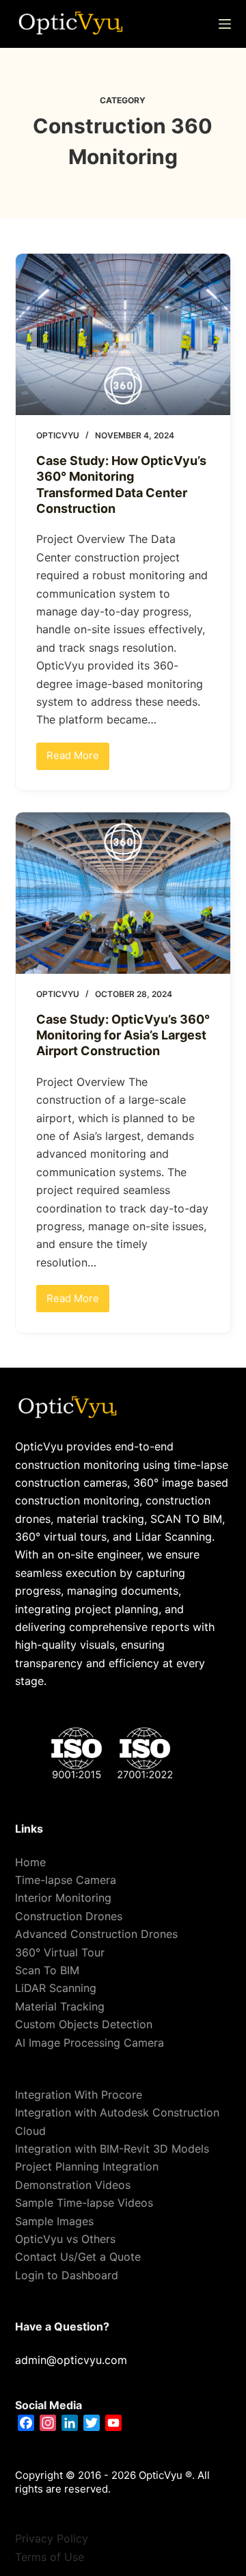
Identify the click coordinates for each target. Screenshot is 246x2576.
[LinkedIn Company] (70, 2423)
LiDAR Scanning (56, 1988)
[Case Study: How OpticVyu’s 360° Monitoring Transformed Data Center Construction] (123, 334)
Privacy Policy (52, 2538)
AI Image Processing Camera (90, 2043)
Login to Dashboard (67, 2275)
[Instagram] (48, 2423)
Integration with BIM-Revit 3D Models (112, 2149)
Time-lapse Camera (66, 1880)
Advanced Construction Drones (96, 1934)
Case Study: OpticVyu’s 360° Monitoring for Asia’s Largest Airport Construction (123, 1035)
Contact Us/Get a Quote (78, 2257)
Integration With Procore (79, 2095)
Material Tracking (60, 2006)
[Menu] (225, 24)
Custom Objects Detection (84, 2024)
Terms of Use (50, 2557)
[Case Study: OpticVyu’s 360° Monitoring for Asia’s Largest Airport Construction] (123, 893)
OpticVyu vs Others (65, 2239)
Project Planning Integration (87, 2166)
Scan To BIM (47, 1970)
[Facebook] (26, 2423)
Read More (78, 753)
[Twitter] (92, 2423)
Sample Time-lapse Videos (84, 2203)
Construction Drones (69, 1916)
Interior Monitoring (63, 1898)
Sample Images (54, 2221)
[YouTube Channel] (113, 2423)
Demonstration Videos (73, 2185)
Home (30, 1862)
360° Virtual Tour (60, 1952)
